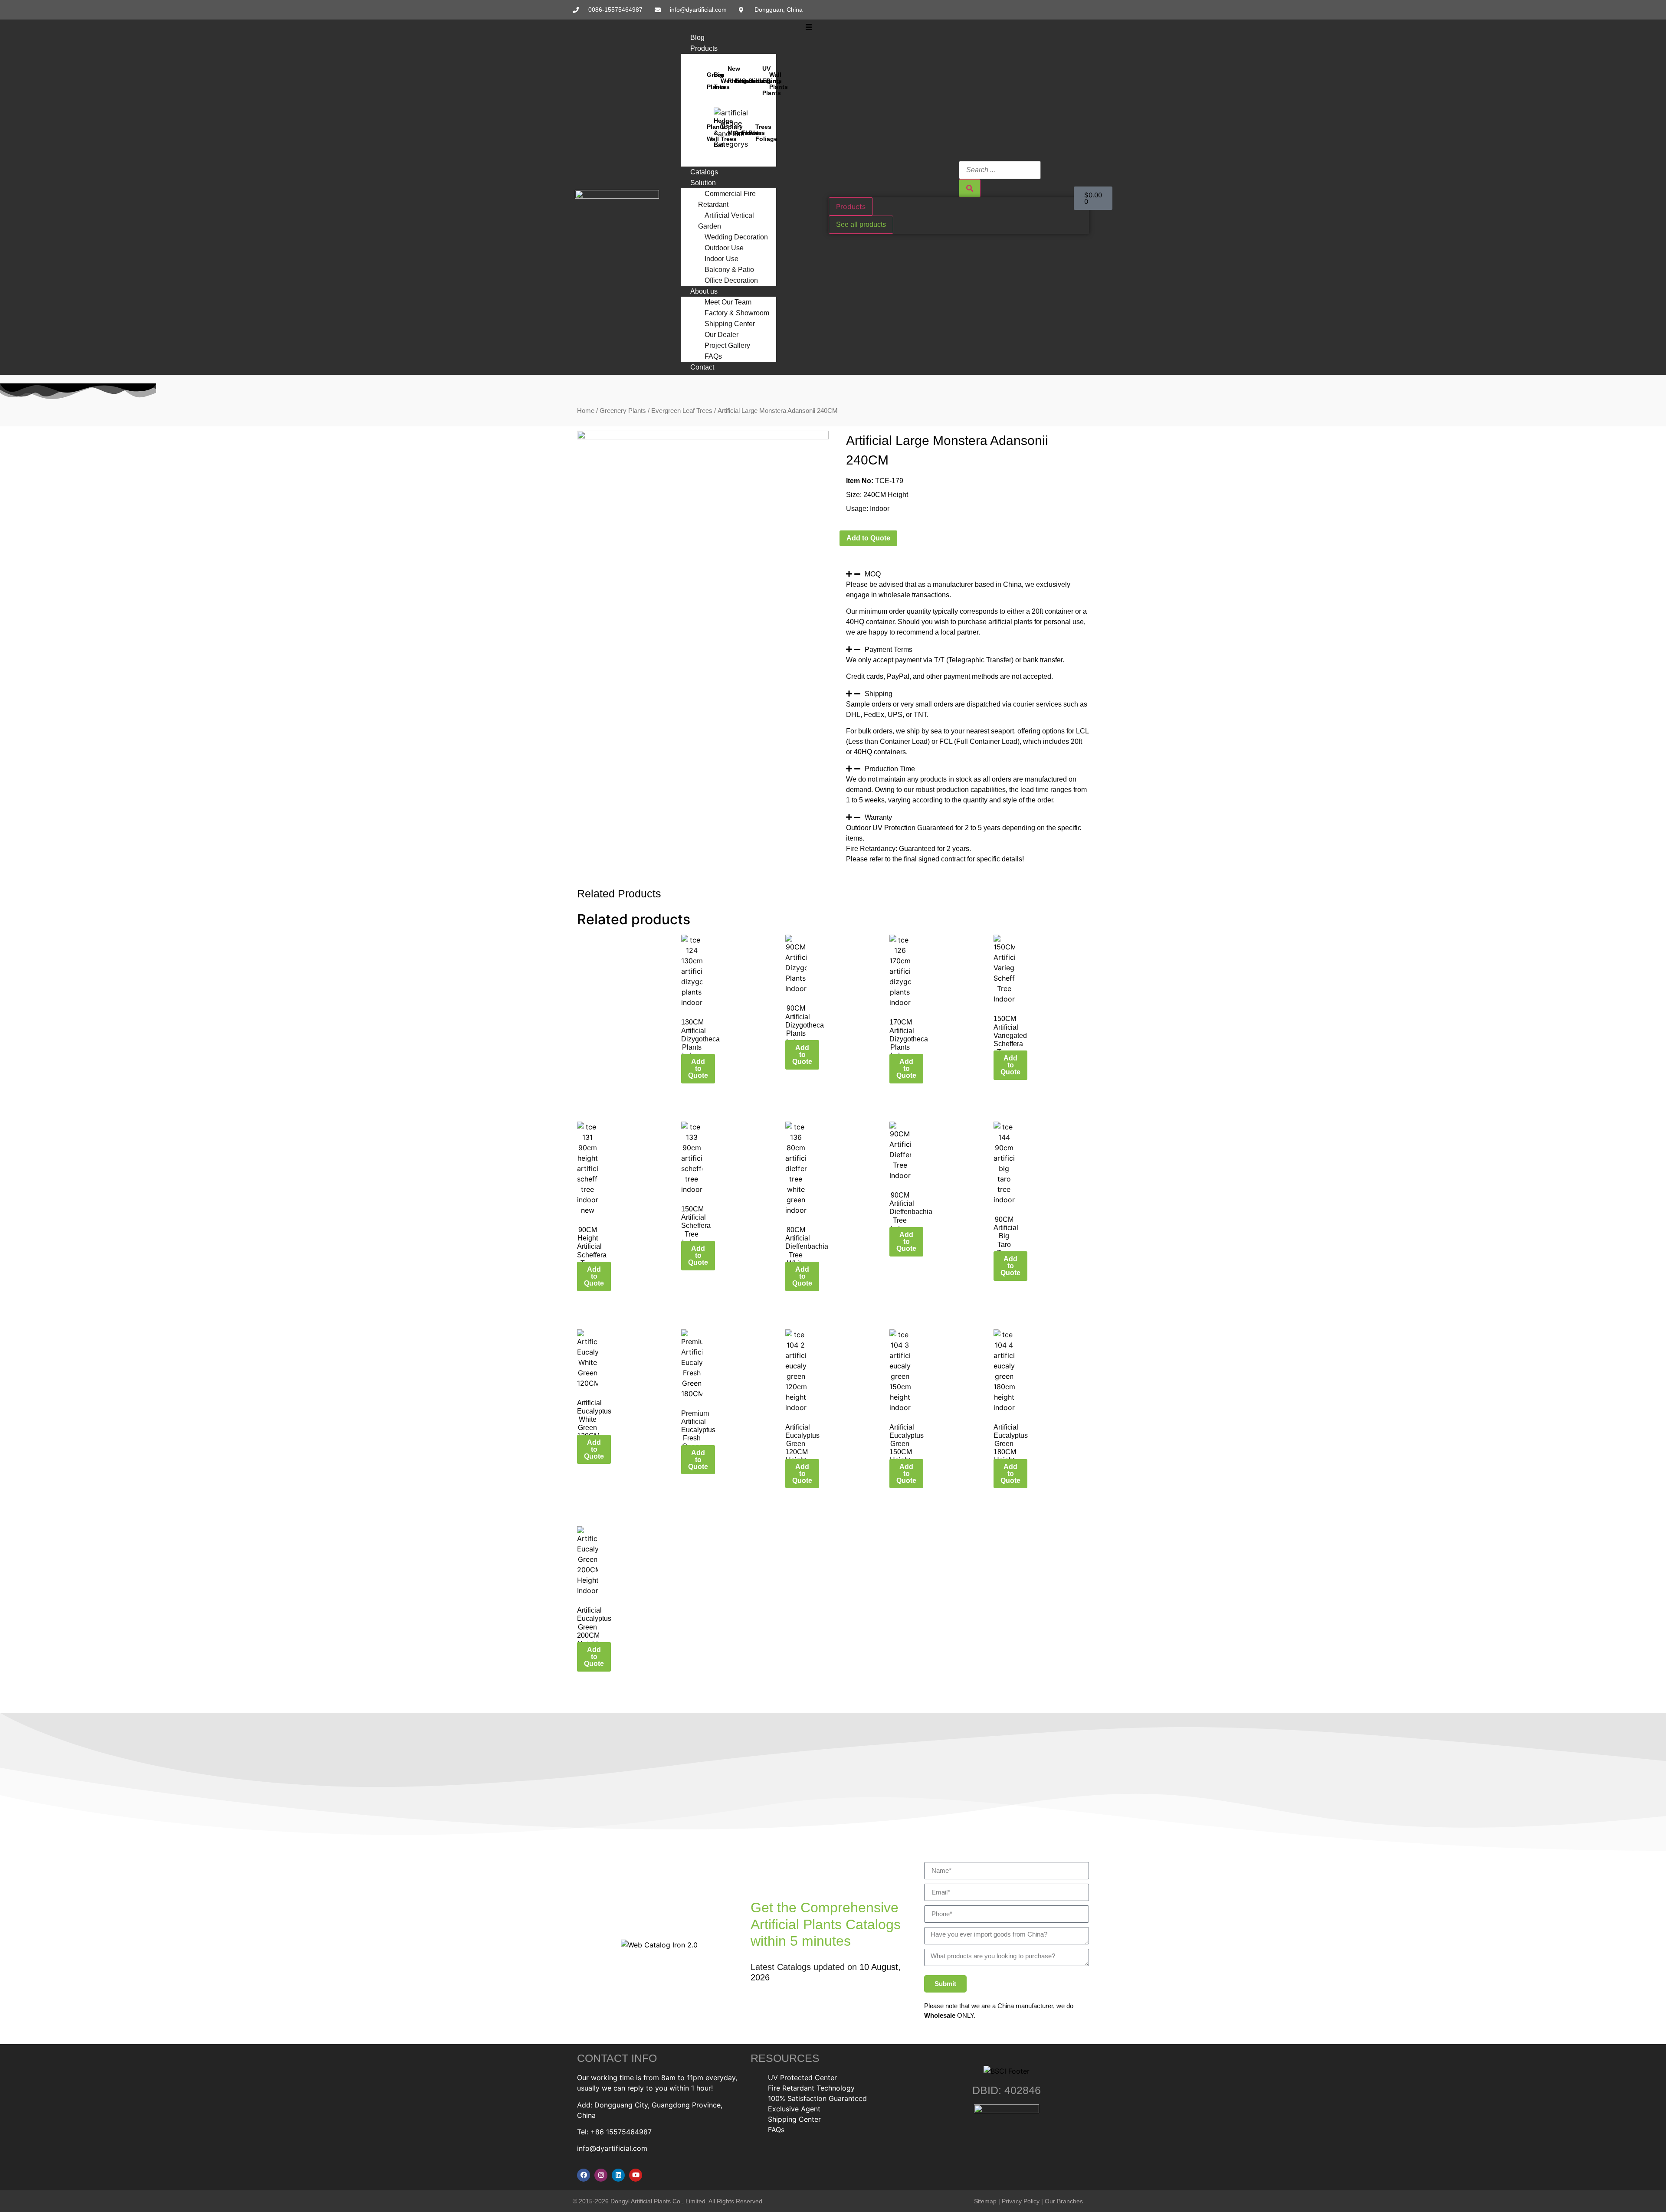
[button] (809, 27)
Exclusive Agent (794, 2109)
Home (586, 411)
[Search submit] (970, 188)
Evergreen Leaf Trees (682, 411)
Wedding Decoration (736, 237)
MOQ (873, 574)
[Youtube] (636, 2175)
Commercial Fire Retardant (727, 199)
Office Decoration (731, 280)
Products (704, 48)
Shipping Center (730, 324)
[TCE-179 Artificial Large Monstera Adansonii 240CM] (703, 437)
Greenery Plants (623, 411)
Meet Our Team (728, 302)
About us (704, 291)
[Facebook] (584, 2175)
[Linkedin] (618, 2175)
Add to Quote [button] (698, 1068)
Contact (702, 367)
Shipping (879, 694)
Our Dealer (721, 335)
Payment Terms (889, 650)
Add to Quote (868, 538)
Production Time (890, 769)
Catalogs (704, 172)
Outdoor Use (724, 248)
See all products (861, 224)
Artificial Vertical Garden (726, 221)
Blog (697, 38)
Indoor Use (721, 259)
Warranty (878, 817)
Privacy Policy (1021, 2201)
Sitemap (985, 2201)
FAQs (713, 356)
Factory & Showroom (737, 313)
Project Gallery (727, 345)
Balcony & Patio (729, 270)
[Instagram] (601, 2175)
